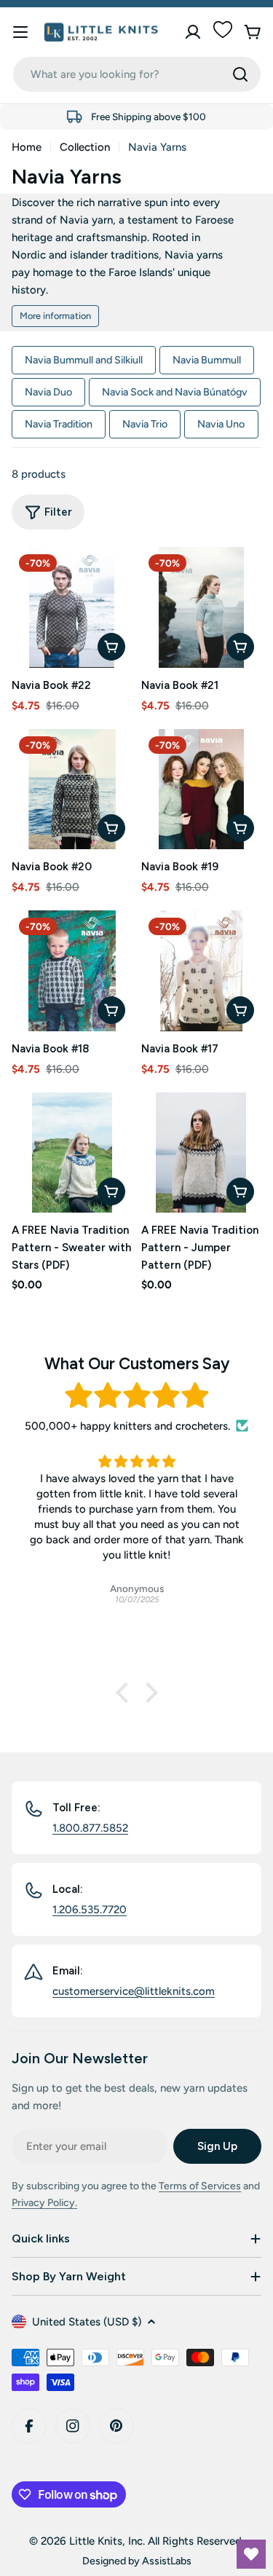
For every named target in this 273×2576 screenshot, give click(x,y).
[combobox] (137, 74)
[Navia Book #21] (202, 607)
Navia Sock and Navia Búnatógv (175, 392)
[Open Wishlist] (251, 2554)
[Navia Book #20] (72, 789)
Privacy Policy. (44, 2203)
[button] (125, 1693)
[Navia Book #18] (72, 971)
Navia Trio (145, 424)
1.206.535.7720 (90, 1910)
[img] (136, 1396)
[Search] (240, 74)
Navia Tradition (59, 424)
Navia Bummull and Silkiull (84, 360)
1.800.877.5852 (90, 1828)
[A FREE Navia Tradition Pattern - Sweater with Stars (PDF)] (72, 1153)
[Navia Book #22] (72, 607)
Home (27, 147)
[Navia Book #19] (202, 789)
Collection (85, 147)
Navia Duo (48, 392)
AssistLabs (167, 2561)
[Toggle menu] (20, 32)
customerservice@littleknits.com (134, 1991)
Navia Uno (221, 424)
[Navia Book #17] (202, 971)
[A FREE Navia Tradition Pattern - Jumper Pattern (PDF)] (202, 1153)
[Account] (193, 32)
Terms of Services (200, 2186)
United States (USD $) (87, 2322)
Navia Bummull (207, 360)
